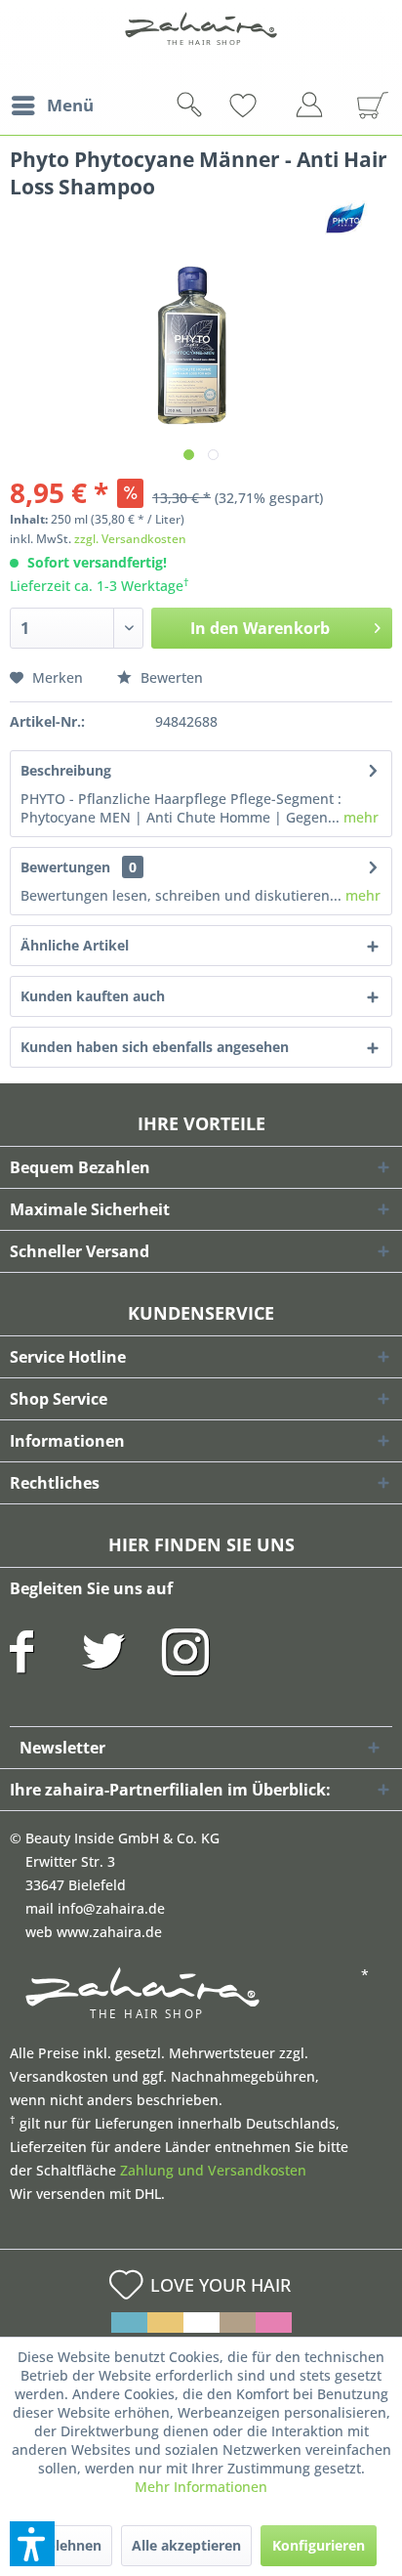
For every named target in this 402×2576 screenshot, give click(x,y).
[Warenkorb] (365, 106)
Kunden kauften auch (93, 996)
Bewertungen (65, 867)
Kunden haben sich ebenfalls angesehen (155, 1047)
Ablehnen (69, 2545)
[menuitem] (52, 106)
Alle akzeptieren (186, 2545)
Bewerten (170, 677)
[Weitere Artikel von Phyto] (345, 217)
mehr (359, 817)
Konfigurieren (319, 2545)
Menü (70, 105)
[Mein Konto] (314, 108)
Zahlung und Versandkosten (213, 2170)
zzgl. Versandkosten (130, 539)
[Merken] (275, 106)
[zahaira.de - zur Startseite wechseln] (201, 41)
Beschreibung (66, 770)
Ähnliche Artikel (75, 945)
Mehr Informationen (201, 2487)
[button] (32, 2544)
